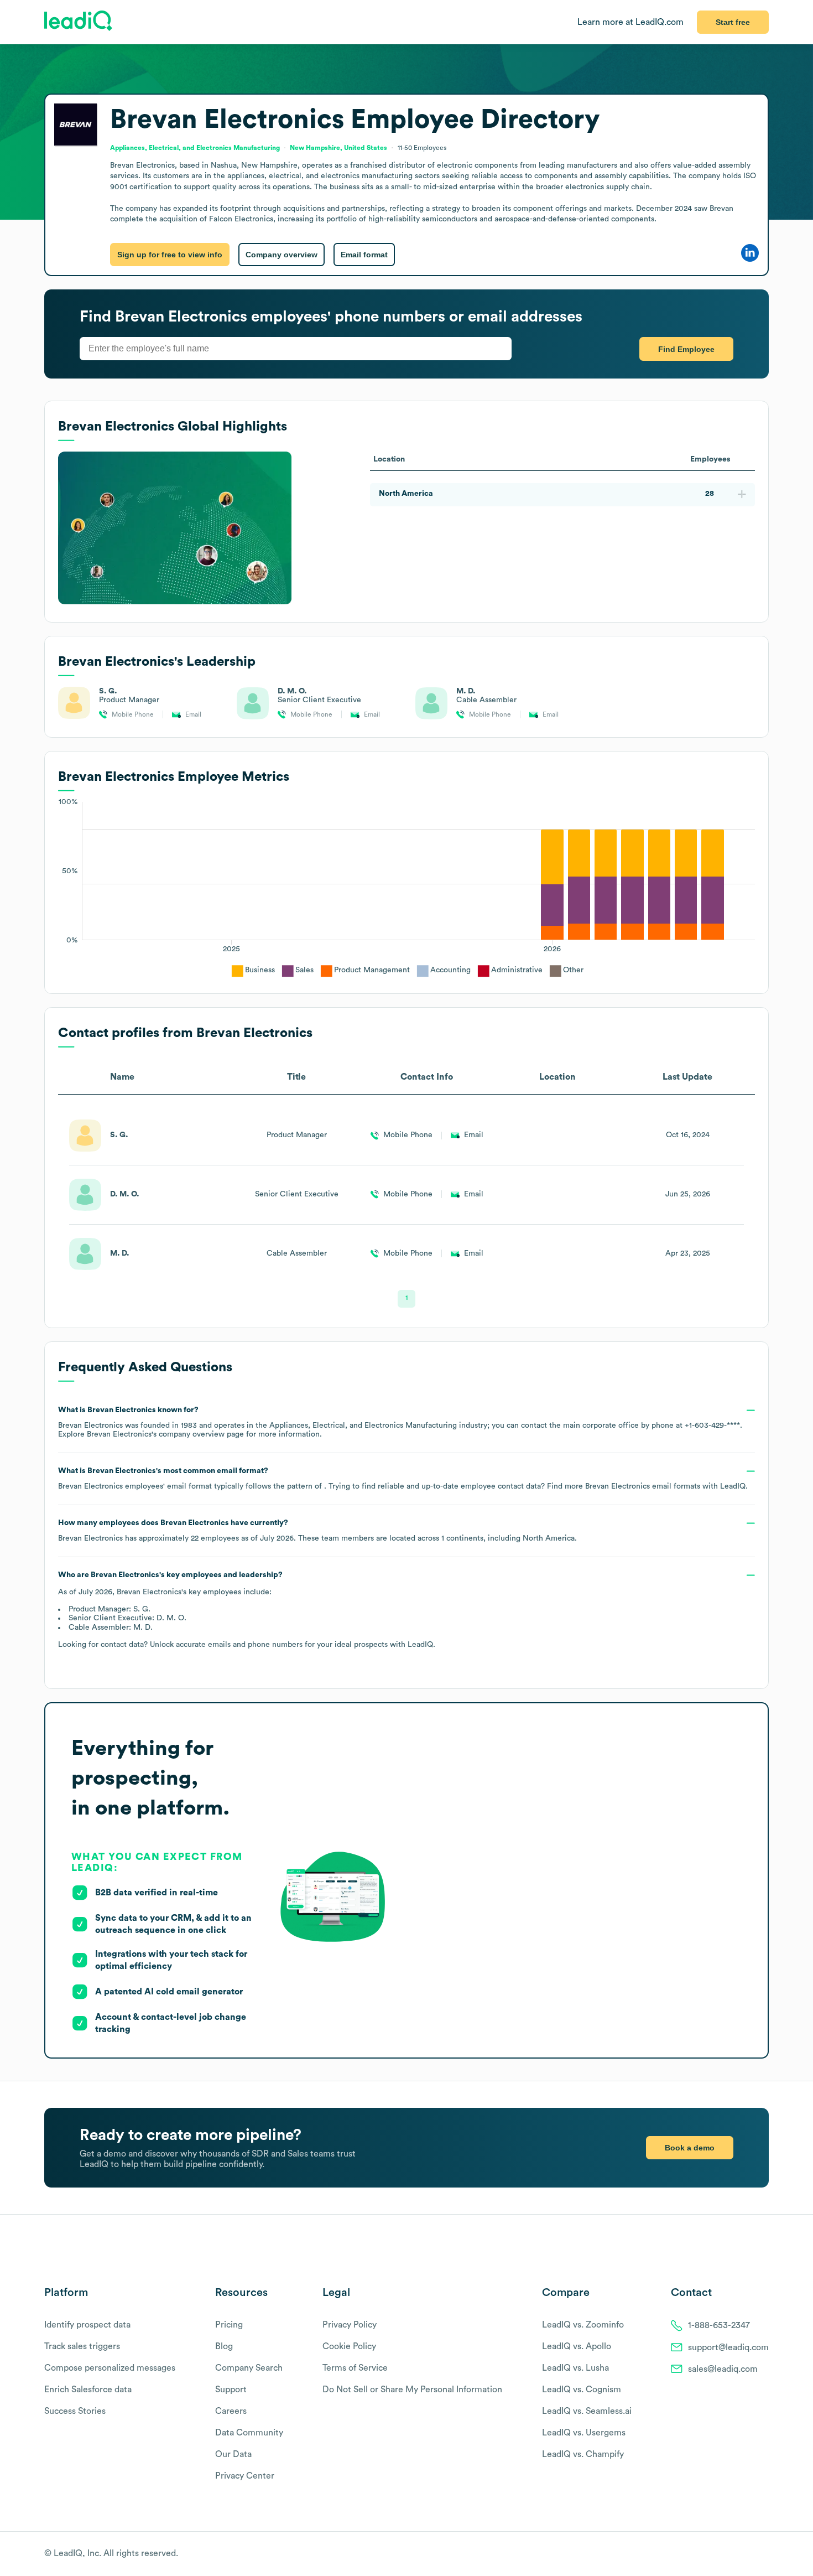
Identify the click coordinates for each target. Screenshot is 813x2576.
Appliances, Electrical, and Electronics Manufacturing (195, 148)
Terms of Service (355, 2368)
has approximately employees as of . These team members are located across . (317, 1531)
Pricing (229, 2325)
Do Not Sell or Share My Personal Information (412, 2390)
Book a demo (690, 2148)
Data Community (249, 2433)
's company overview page (165, 1434)
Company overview (282, 255)
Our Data (233, 2454)
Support (231, 2390)
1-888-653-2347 (719, 2325)
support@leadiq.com (728, 2347)
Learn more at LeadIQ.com (630, 22)
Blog (224, 2346)
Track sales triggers (82, 2346)
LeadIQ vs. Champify (583, 2454)
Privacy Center (245, 2476)
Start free (733, 22)
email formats (643, 1486)
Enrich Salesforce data (88, 2390)
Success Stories (75, 2411)
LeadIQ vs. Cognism (582, 2390)
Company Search (249, 2368)
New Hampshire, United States (338, 148)
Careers (231, 2411)
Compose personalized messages (110, 2368)
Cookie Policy (349, 2346)
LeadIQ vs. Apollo (577, 2346)
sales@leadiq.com (723, 2369)
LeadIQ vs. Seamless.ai (587, 2411)
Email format (364, 255)
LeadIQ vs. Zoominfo (583, 2325)
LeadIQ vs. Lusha (575, 2368)
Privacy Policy (350, 2325)
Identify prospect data (87, 2325)
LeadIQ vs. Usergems (584, 2433)
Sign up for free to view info (170, 255)
